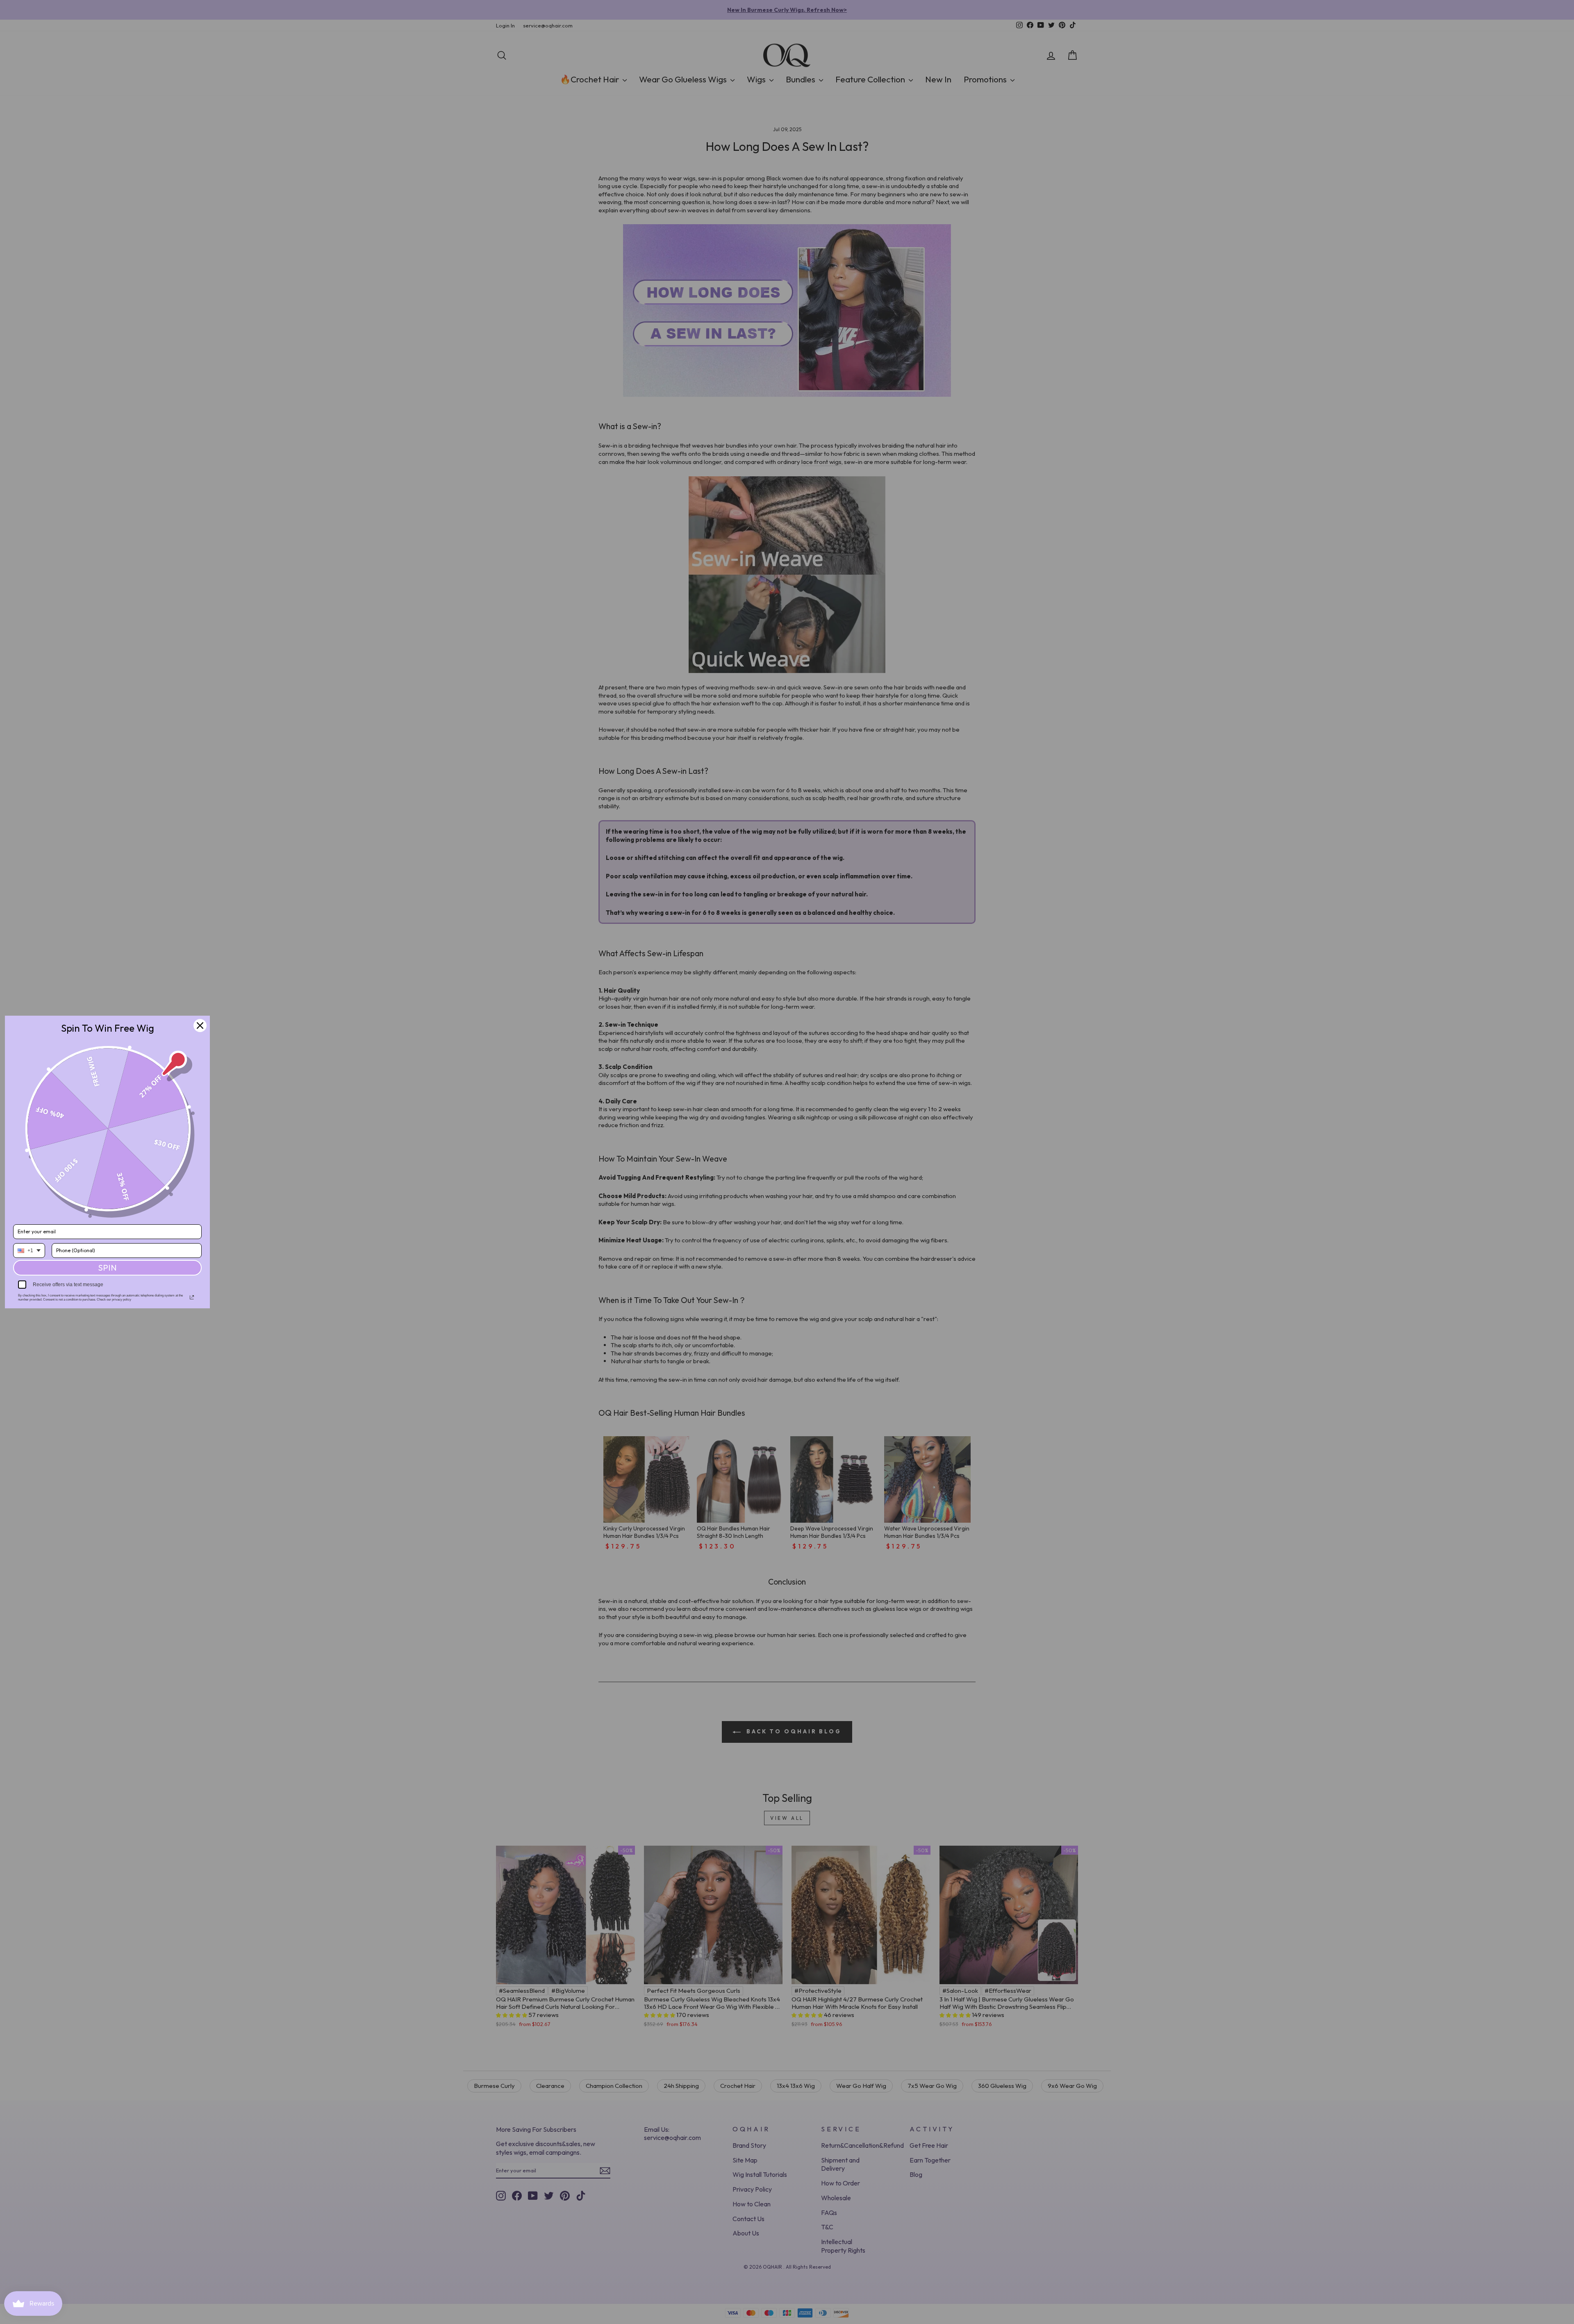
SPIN (107, 1268)
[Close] (200, 1026)
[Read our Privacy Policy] (192, 1297)
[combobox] (29, 1251)
